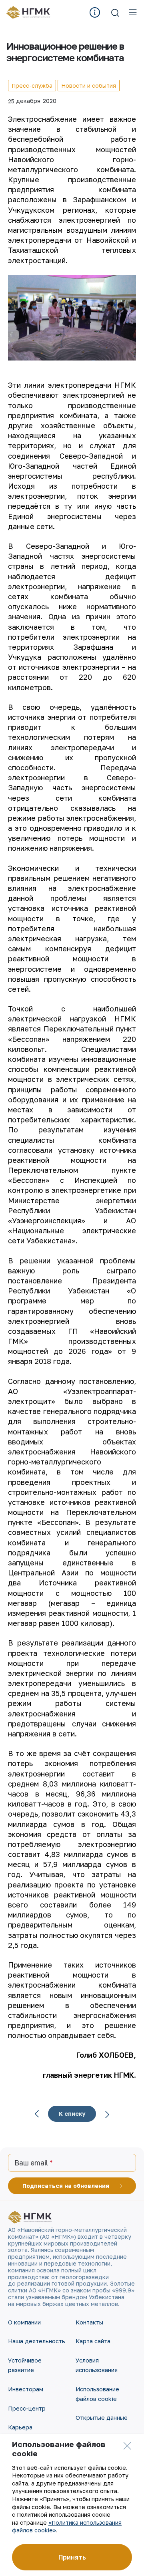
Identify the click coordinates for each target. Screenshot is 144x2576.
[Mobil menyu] (133, 12)
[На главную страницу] (31, 12)
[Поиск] (115, 12)
